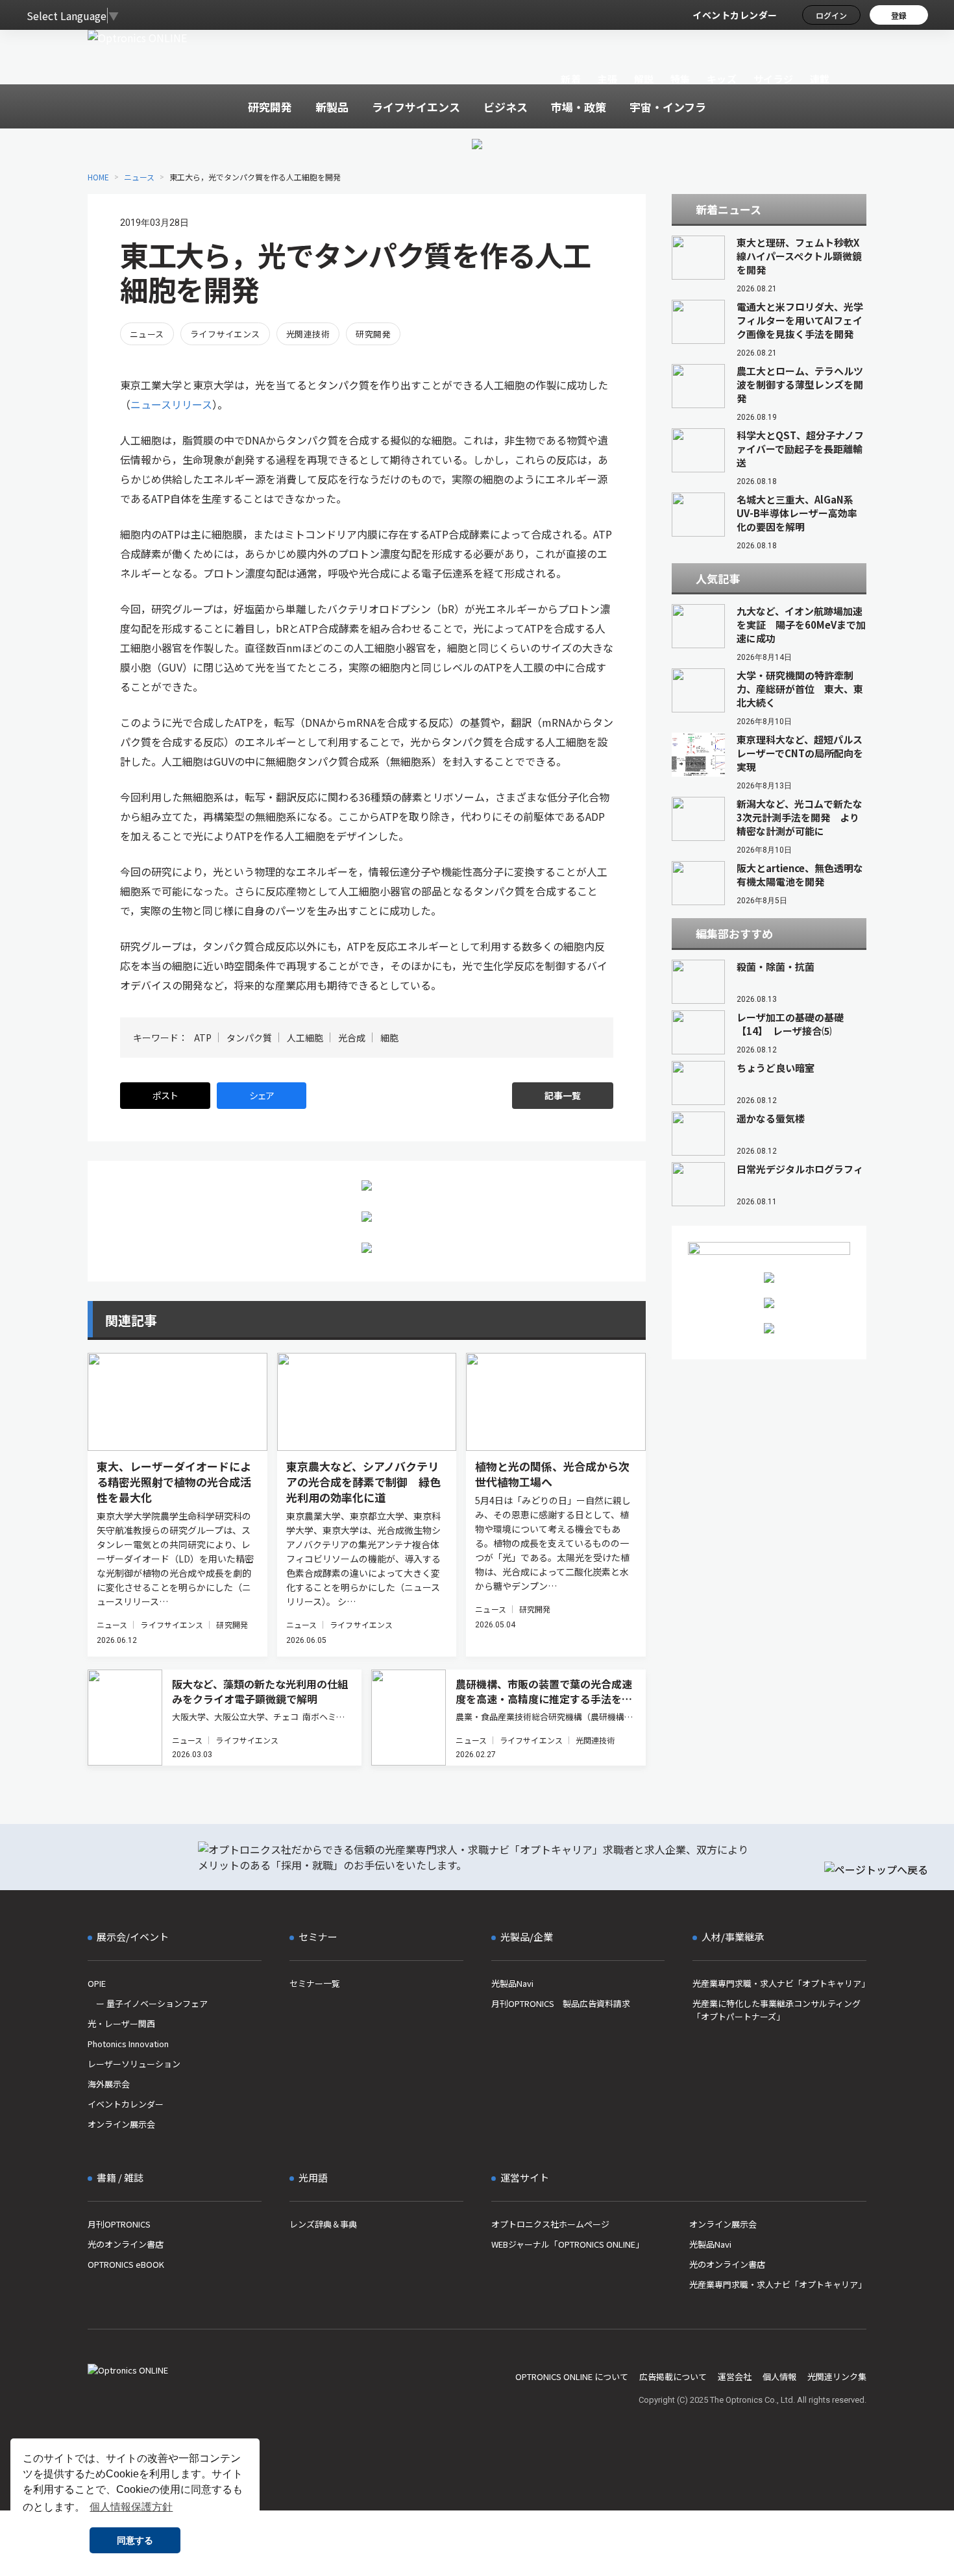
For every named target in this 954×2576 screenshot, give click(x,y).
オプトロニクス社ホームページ (550, 2224)
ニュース (139, 177)
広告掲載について (673, 2376)
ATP (203, 1038)
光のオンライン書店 (126, 2244)
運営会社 (735, 2376)
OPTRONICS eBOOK (126, 2264)
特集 (680, 79)
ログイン (831, 15)
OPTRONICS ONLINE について (572, 2376)
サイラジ (774, 79)
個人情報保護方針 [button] (131, 2507)
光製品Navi (512, 1983)
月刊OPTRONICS (119, 2224)
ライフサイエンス (225, 334)
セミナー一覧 (315, 1983)
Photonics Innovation (128, 2044)
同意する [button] (135, 2540)
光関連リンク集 (837, 2376)
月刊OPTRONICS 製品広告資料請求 (561, 2003)
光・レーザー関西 (121, 2023)
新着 (571, 79)
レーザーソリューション (134, 2064)
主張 (607, 79)
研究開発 (373, 334)
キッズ (722, 79)
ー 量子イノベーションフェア (148, 2003)
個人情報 (779, 2376)
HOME (98, 177)
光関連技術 (308, 334)
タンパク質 (249, 1038)
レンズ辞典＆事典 (323, 2224)
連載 (820, 79)
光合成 (352, 1038)
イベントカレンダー (735, 15)
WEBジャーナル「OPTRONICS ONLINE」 (568, 2244)
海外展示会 (109, 2084)
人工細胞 (305, 1038)
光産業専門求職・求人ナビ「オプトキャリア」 (779, 1983)
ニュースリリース (171, 404)
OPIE (97, 1983)
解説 (644, 79)
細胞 (389, 1038)
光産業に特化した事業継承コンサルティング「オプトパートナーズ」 (777, 2010)
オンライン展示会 (121, 2124)
